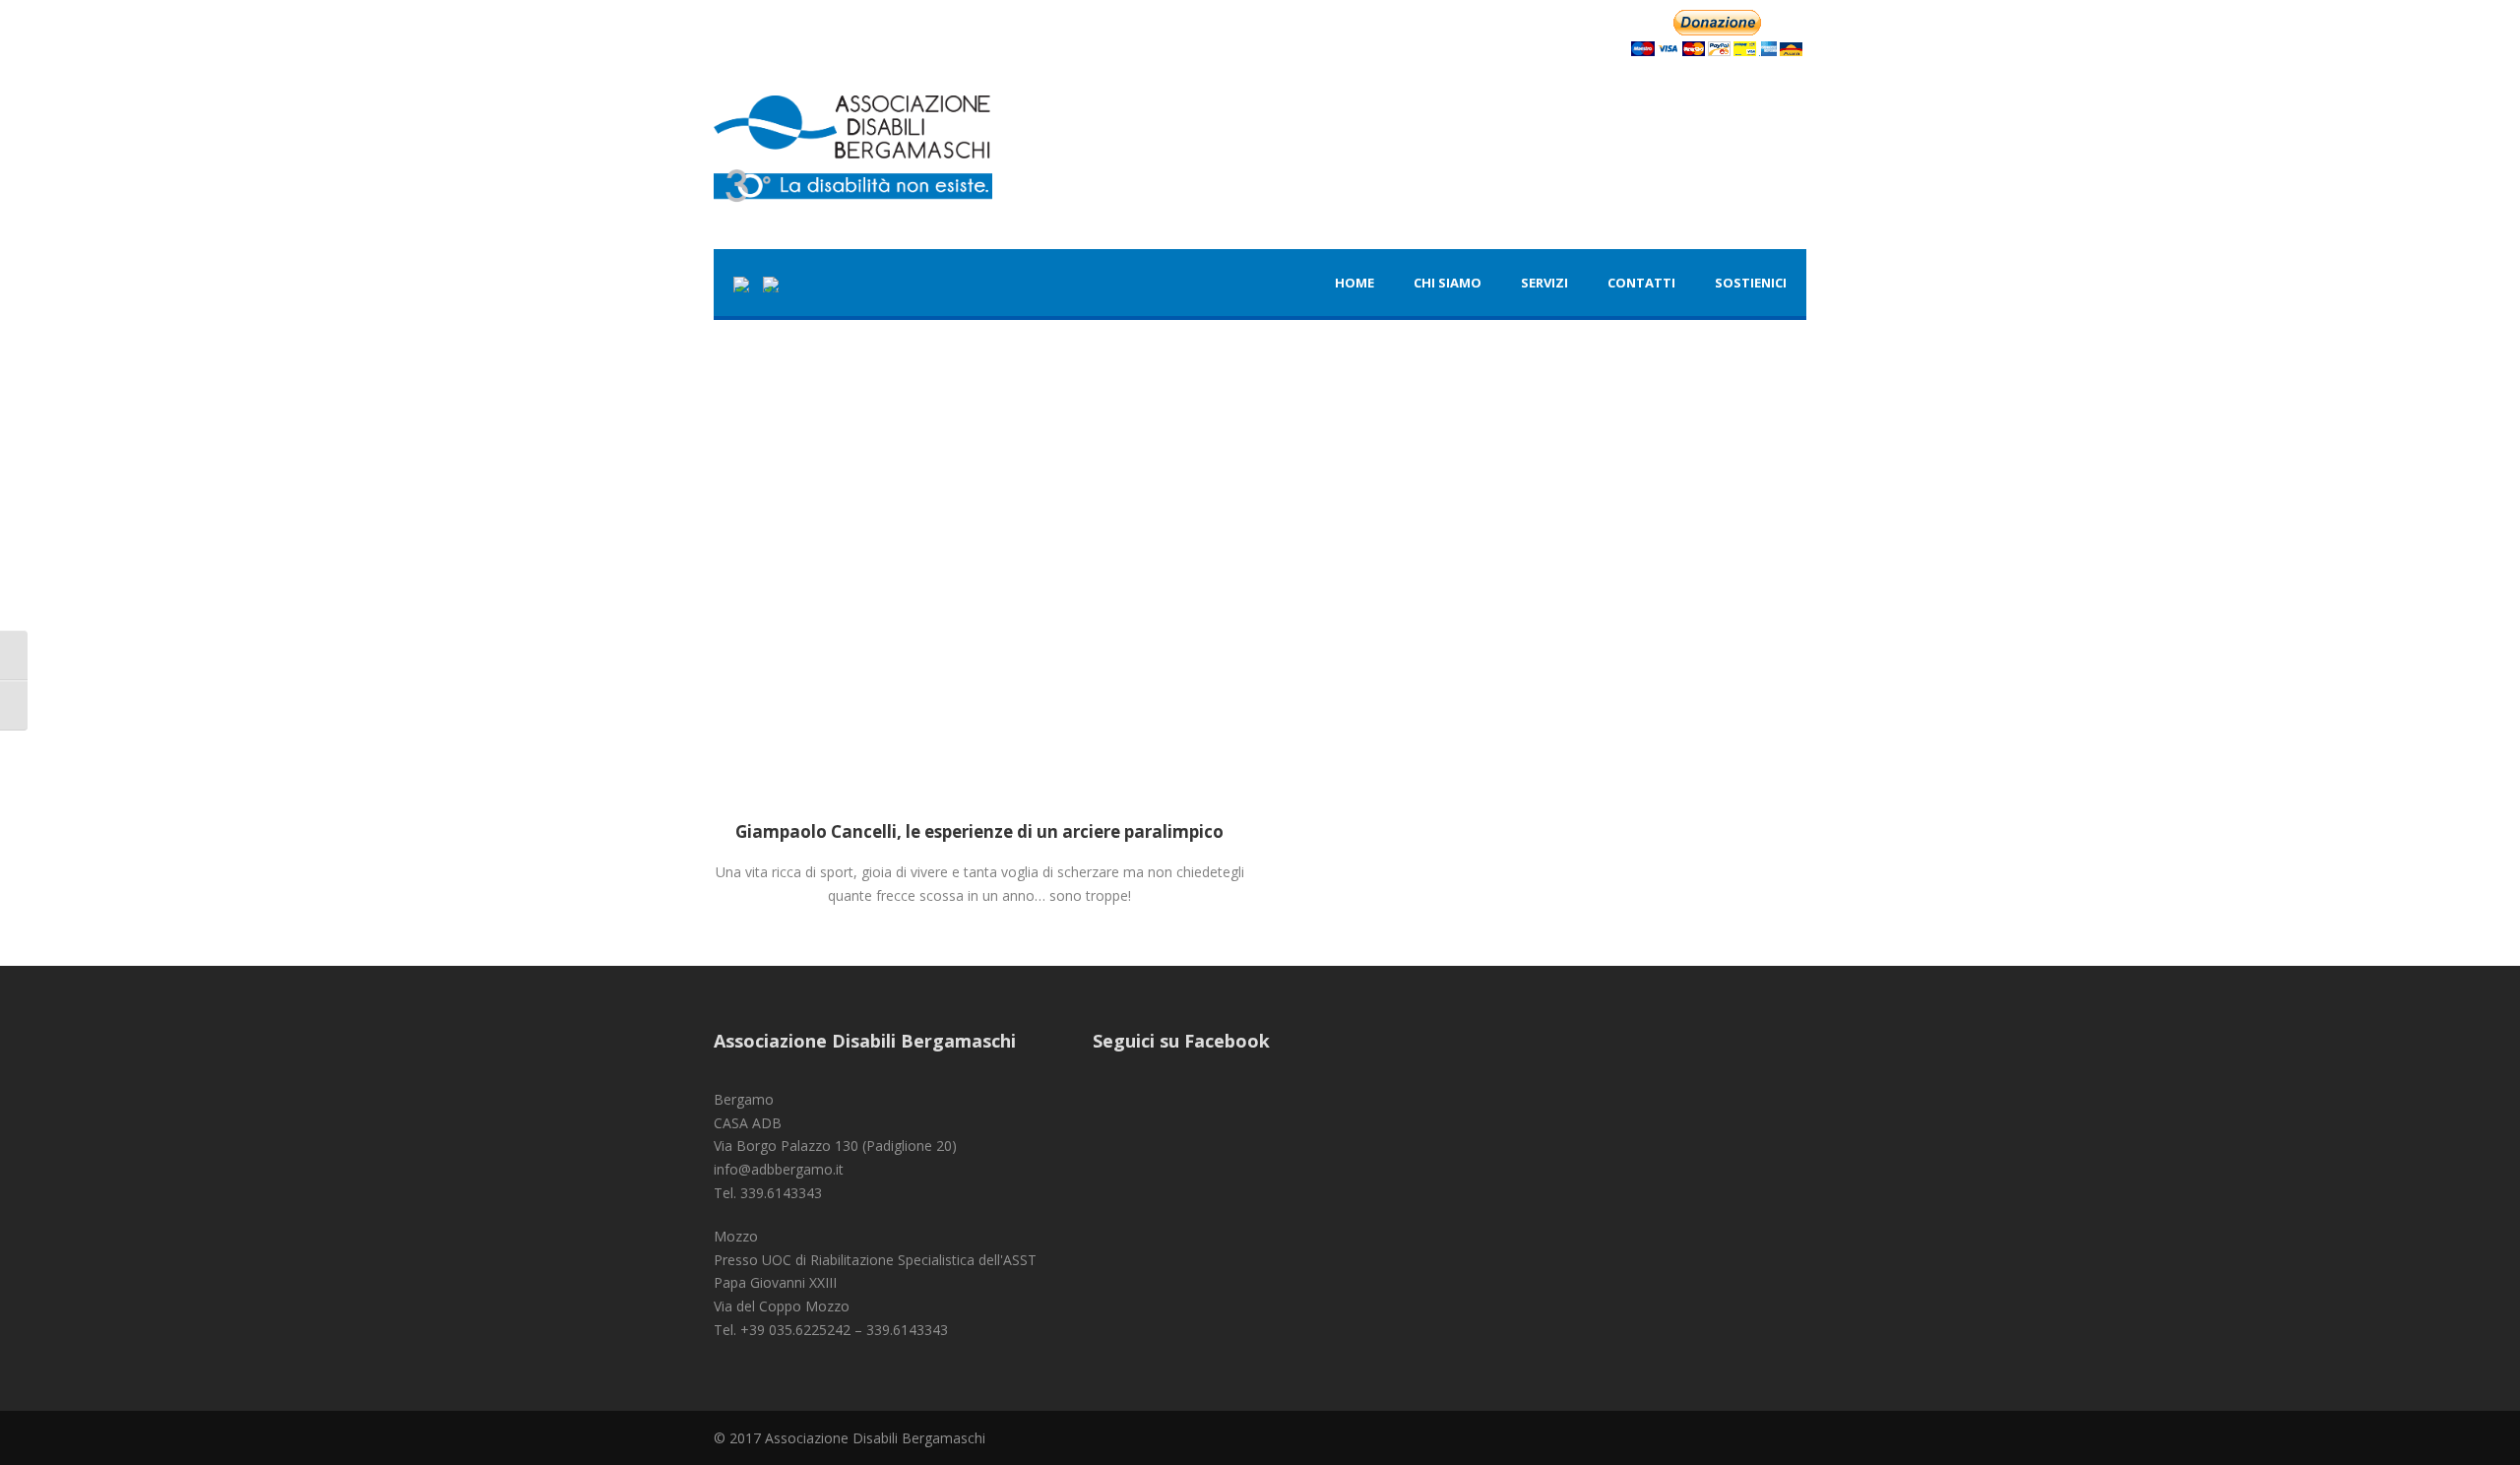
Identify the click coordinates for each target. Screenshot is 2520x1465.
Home (1354, 283)
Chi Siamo (1448, 283)
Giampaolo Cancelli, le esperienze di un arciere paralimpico (979, 831)
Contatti (1641, 283)
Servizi (1544, 283)
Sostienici (1751, 283)
